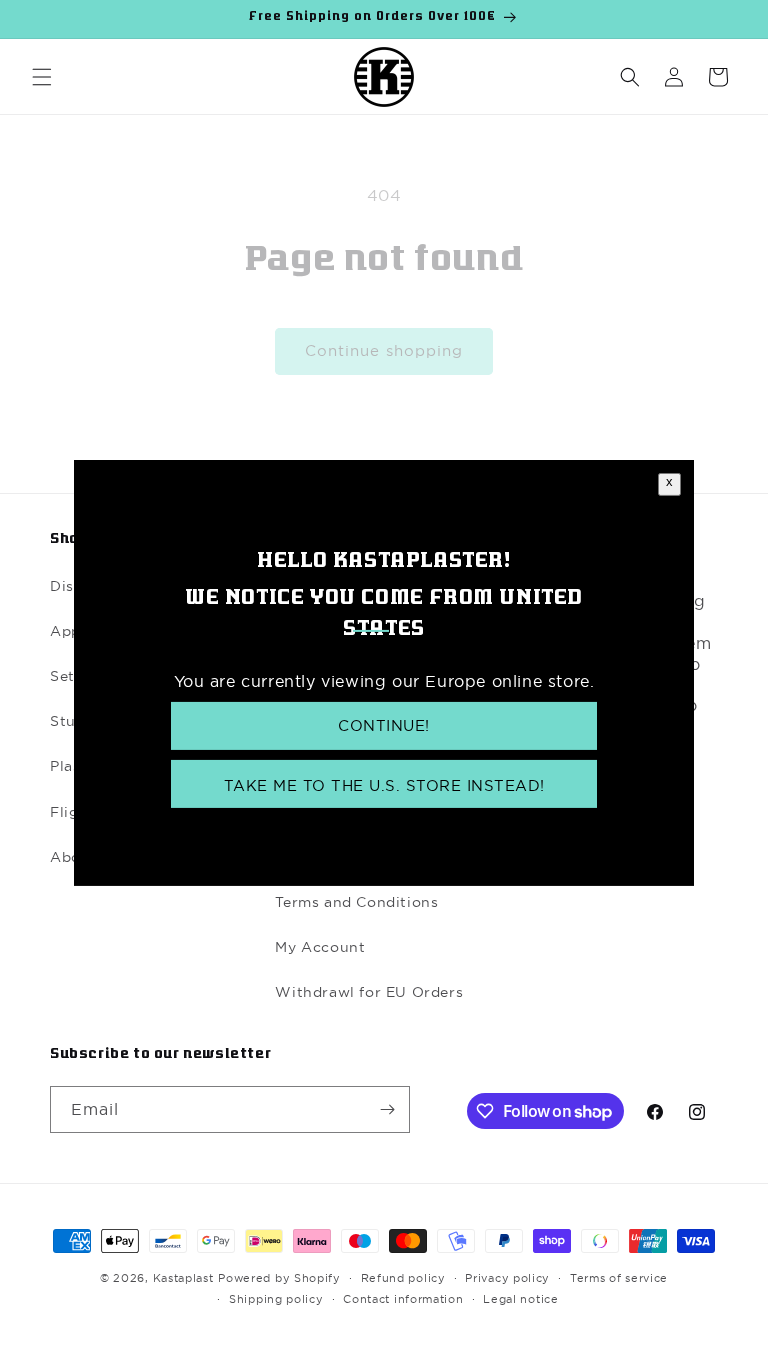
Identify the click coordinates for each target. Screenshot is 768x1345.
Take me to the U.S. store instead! (384, 785)
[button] (42, 77)
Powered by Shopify (279, 1278)
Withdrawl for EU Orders (369, 992)
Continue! (384, 725)
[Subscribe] (387, 1109)
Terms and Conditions (356, 902)
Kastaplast (183, 1278)
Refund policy (403, 1278)
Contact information (403, 1299)
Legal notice (520, 1299)
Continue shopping (384, 350)
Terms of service (619, 1278)
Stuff (68, 721)
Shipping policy (276, 1299)
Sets (66, 676)
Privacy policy (507, 1278)
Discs (70, 586)
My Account (320, 947)
